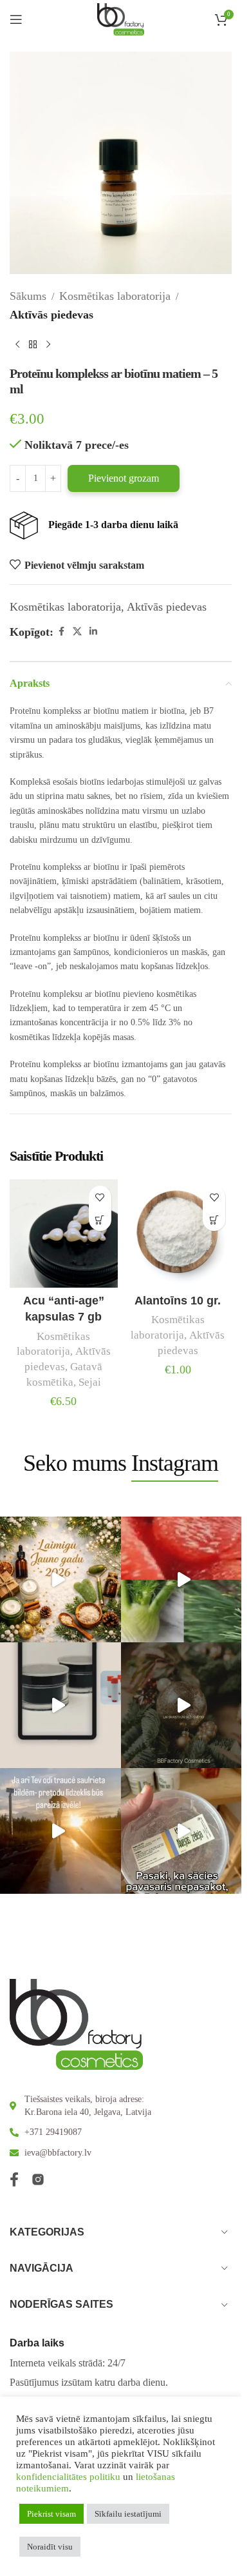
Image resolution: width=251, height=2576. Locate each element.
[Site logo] (121, 18)
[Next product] (48, 345)
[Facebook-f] (14, 2179)
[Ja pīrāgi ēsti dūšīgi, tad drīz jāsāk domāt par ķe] (184, 1579)
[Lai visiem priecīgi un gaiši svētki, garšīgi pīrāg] (184, 1705)
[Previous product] (17, 345)
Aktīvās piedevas (51, 315)
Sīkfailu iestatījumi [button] (128, 2514)
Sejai (90, 1382)
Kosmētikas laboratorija (115, 296)
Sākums (28, 296)
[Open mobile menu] (16, 19)
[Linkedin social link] (93, 632)
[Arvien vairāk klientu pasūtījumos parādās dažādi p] (184, 1831)
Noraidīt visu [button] (50, 2547)
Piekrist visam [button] (51, 2514)
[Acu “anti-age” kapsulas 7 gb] (64, 1234)
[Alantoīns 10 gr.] (178, 1234)
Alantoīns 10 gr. (178, 1301)
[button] (100, 1220)
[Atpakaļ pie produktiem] (33, 345)
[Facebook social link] (61, 632)
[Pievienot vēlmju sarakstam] (100, 1197)
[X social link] (77, 632)
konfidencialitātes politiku (68, 2477)
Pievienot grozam (124, 478)
